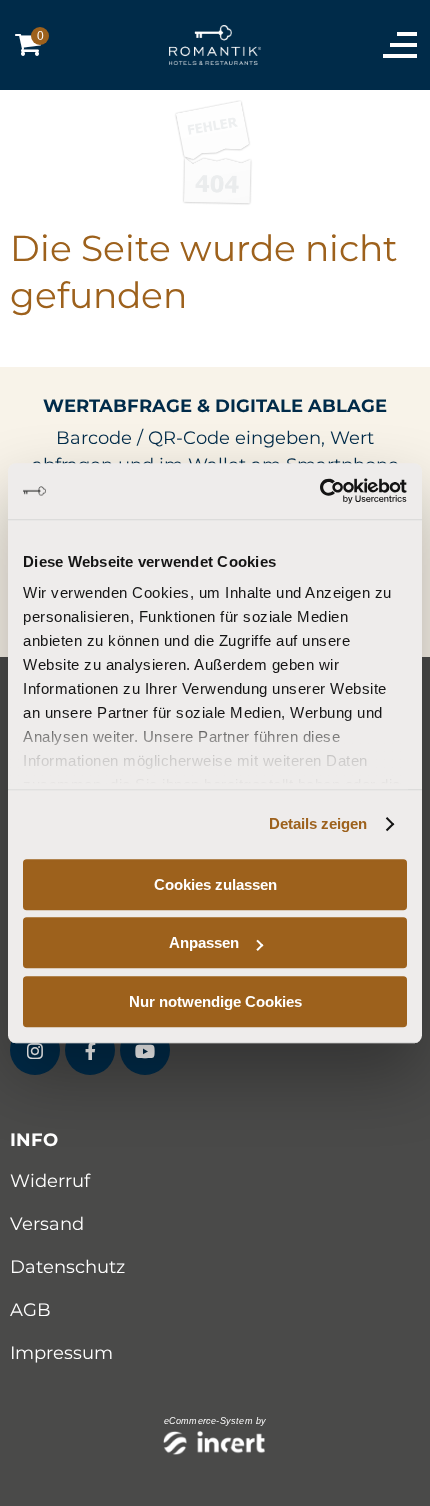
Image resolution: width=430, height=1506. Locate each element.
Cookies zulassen (215, 884)
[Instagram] (35, 1050)
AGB (30, 1310)
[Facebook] (90, 1050)
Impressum (61, 1353)
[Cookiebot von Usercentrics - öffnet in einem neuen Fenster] (319, 491)
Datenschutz (67, 1267)
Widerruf (50, 1181)
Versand (47, 1224)
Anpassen (204, 942)
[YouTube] (145, 1050)
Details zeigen (318, 823)
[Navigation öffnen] (395, 45)
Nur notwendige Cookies (215, 1001)
